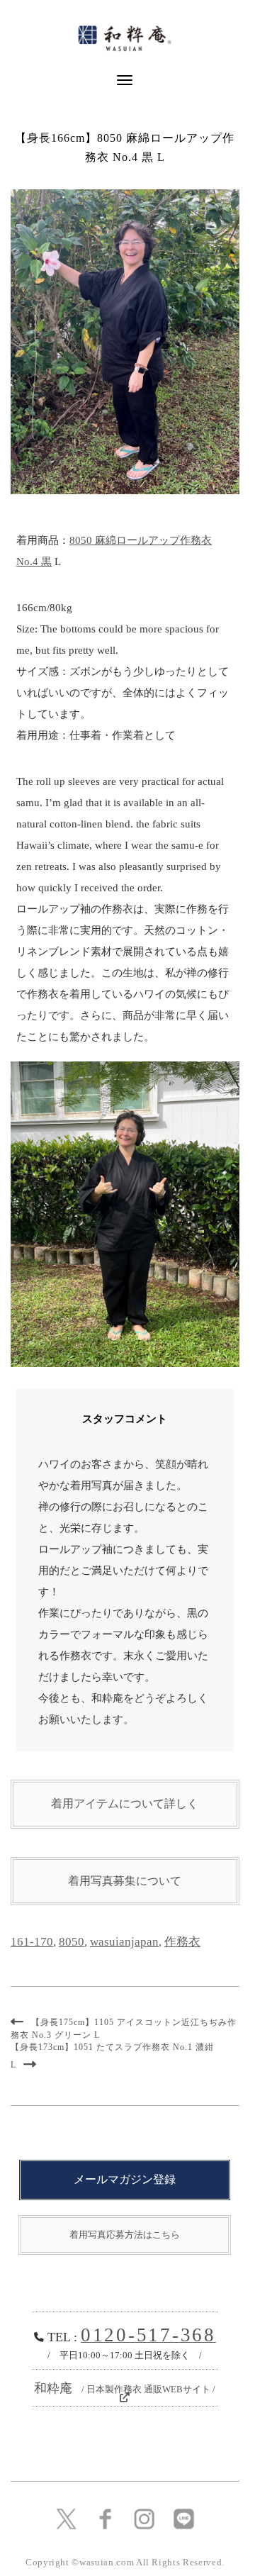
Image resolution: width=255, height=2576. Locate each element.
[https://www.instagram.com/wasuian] (144, 2518)
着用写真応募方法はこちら (125, 2235)
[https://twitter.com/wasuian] (66, 2518)
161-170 (32, 1942)
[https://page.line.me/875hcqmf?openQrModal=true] (184, 2518)
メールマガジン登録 (125, 2179)
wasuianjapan (124, 1942)
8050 (72, 1942)
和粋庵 (125, 2388)
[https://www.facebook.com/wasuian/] (105, 2518)
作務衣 (182, 1942)
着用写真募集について (125, 1881)
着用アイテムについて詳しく (125, 1803)
